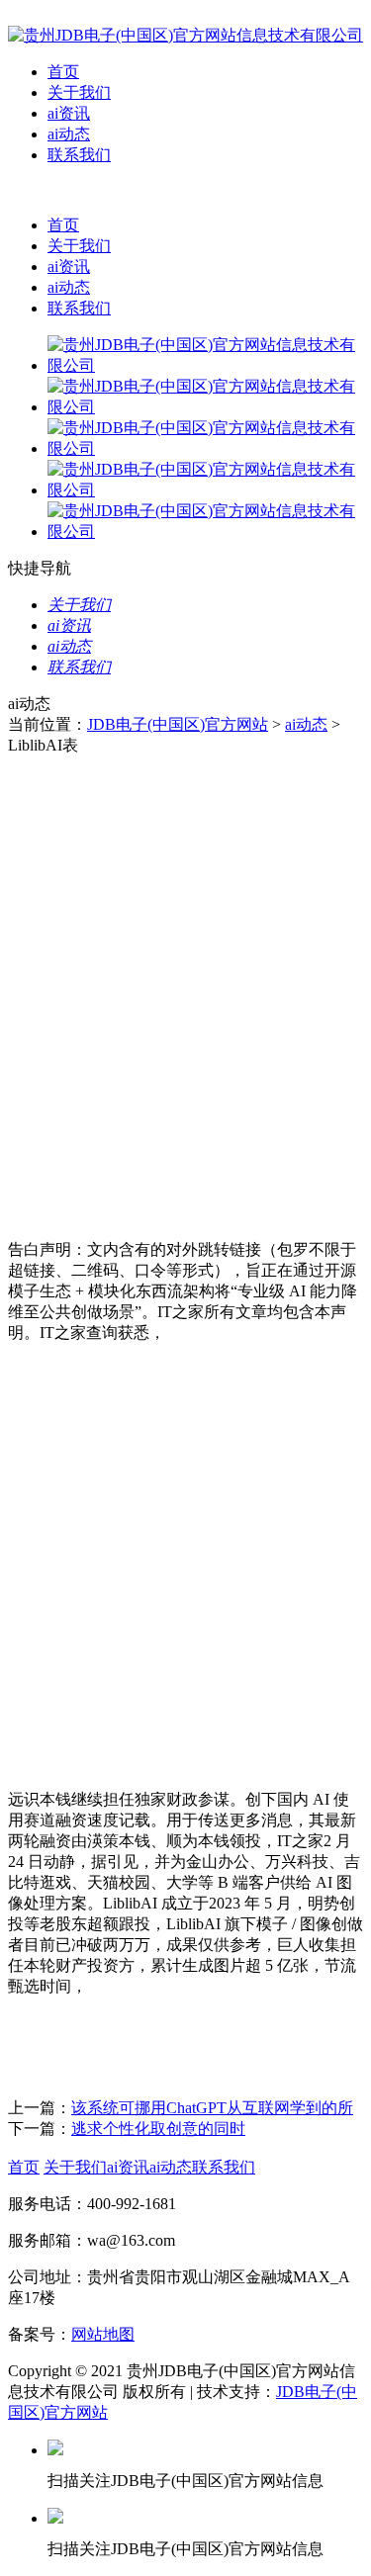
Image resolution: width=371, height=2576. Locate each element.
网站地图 (103, 2334)
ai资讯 (69, 113)
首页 (63, 72)
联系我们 (79, 155)
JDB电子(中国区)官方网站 (178, 724)
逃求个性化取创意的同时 (158, 2129)
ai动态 (69, 134)
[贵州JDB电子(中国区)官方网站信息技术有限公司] (185, 35)
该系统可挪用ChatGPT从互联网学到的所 (212, 2108)
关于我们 (79, 92)
